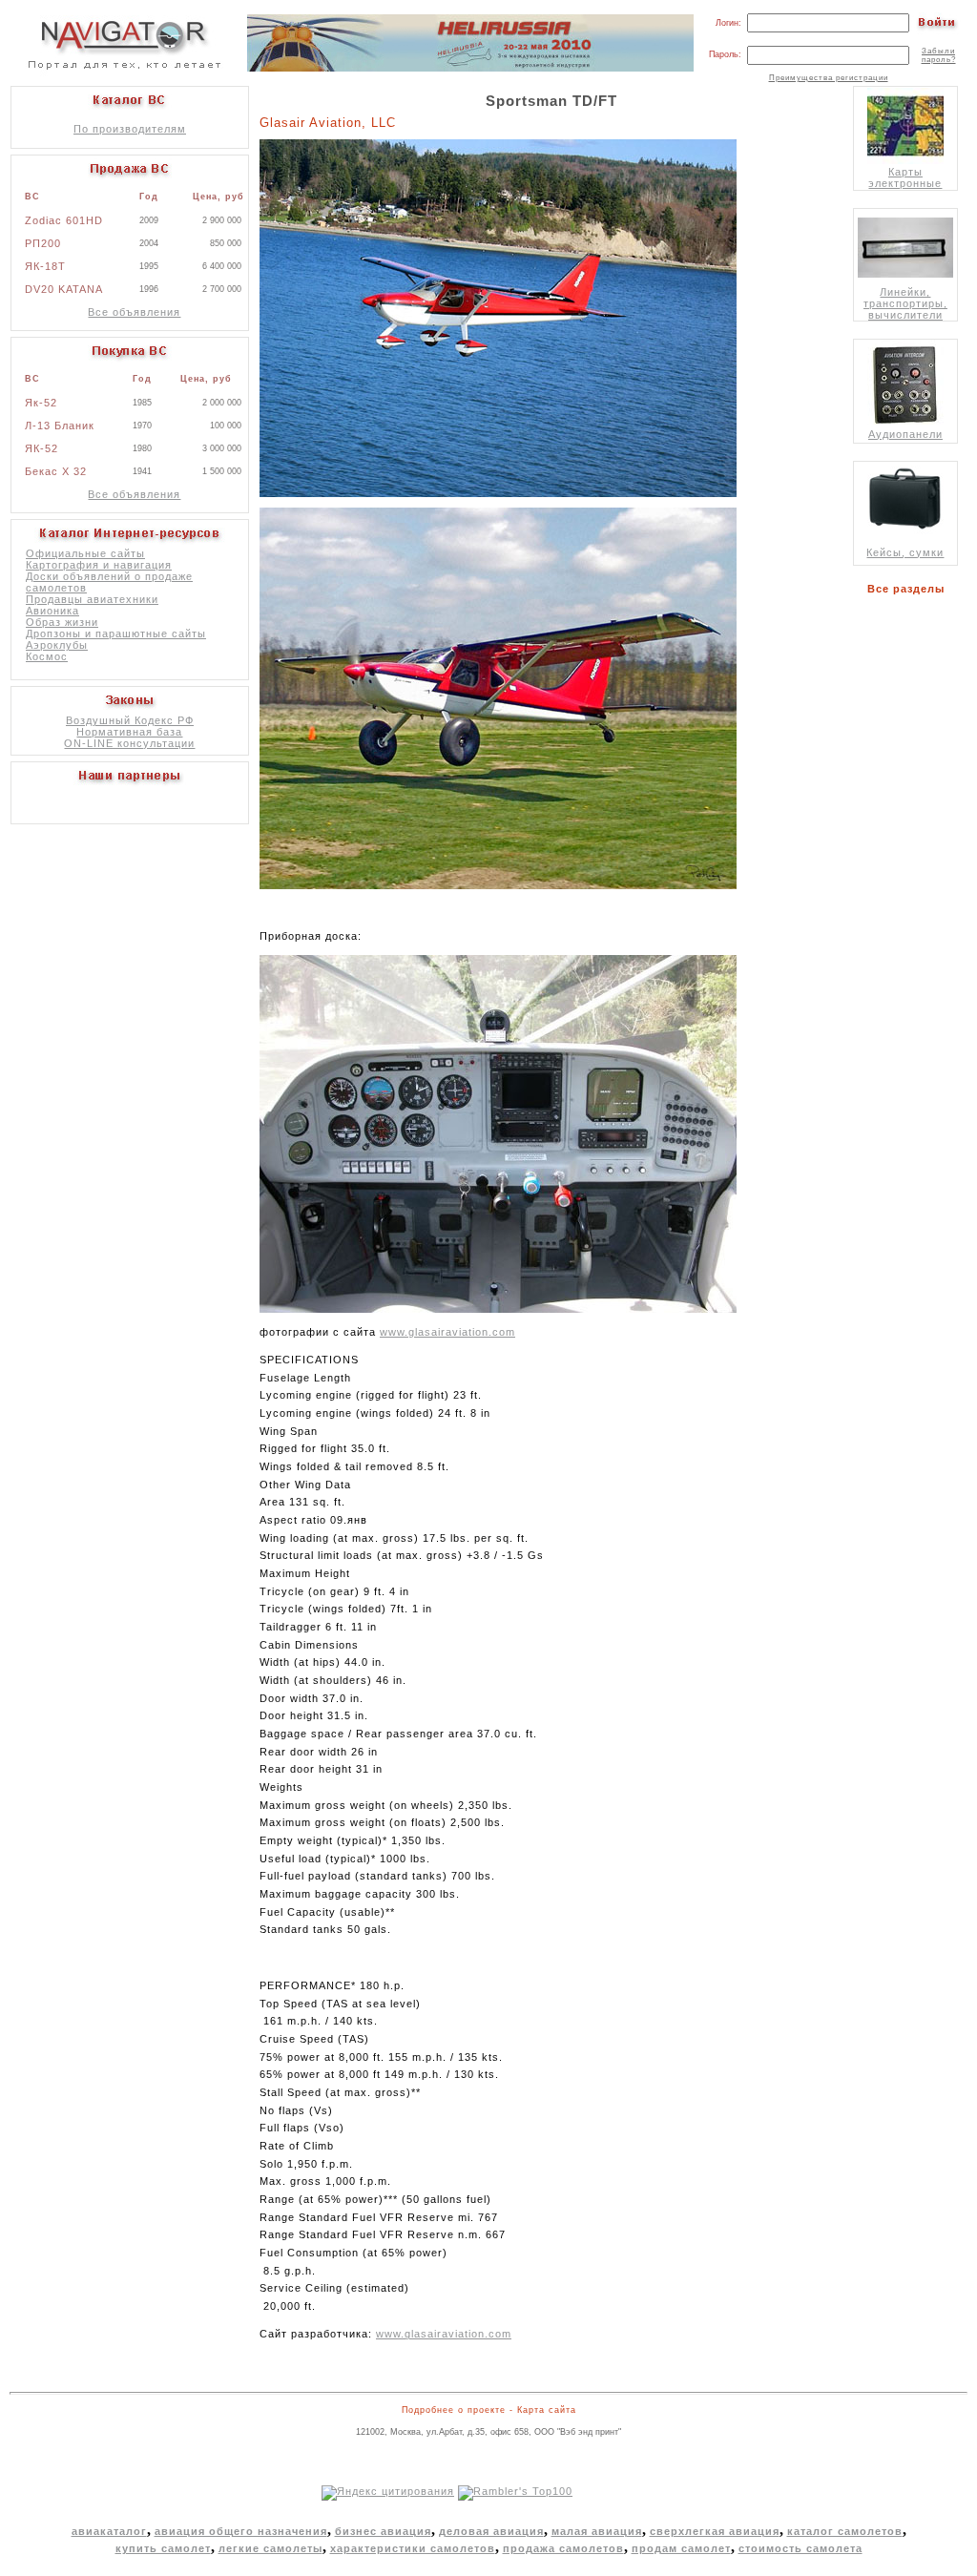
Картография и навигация (99, 565)
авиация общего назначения (241, 2531)
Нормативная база (129, 732)
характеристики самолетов (413, 2548)
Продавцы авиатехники (92, 599)
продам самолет (681, 2548)
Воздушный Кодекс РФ (130, 720)
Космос (47, 656)
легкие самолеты (270, 2548)
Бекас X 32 (56, 471)
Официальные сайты (85, 553)
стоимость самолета (800, 2548)
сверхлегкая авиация (715, 2531)
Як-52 (41, 403)
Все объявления (134, 312)
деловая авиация (491, 2531)
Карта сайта (547, 2410)
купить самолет (163, 2548)
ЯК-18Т (45, 266)
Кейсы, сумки (905, 552)
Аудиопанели (905, 434)
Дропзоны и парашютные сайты (116, 634)
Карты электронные (905, 177)
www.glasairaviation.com (447, 1332)
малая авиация (597, 2531)
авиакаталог (109, 2531)
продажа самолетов (563, 2548)
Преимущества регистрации (829, 78)
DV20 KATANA (64, 289)
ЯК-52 (42, 448)
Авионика (52, 611)
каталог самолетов (845, 2531)
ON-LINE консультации (129, 743)
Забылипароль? (939, 55)
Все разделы (910, 589)
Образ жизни (62, 622)
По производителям (130, 129)
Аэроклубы (57, 645)
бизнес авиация (383, 2531)
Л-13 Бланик (60, 426)
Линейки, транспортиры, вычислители (905, 303)
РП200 (43, 243)
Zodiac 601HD (64, 220)
